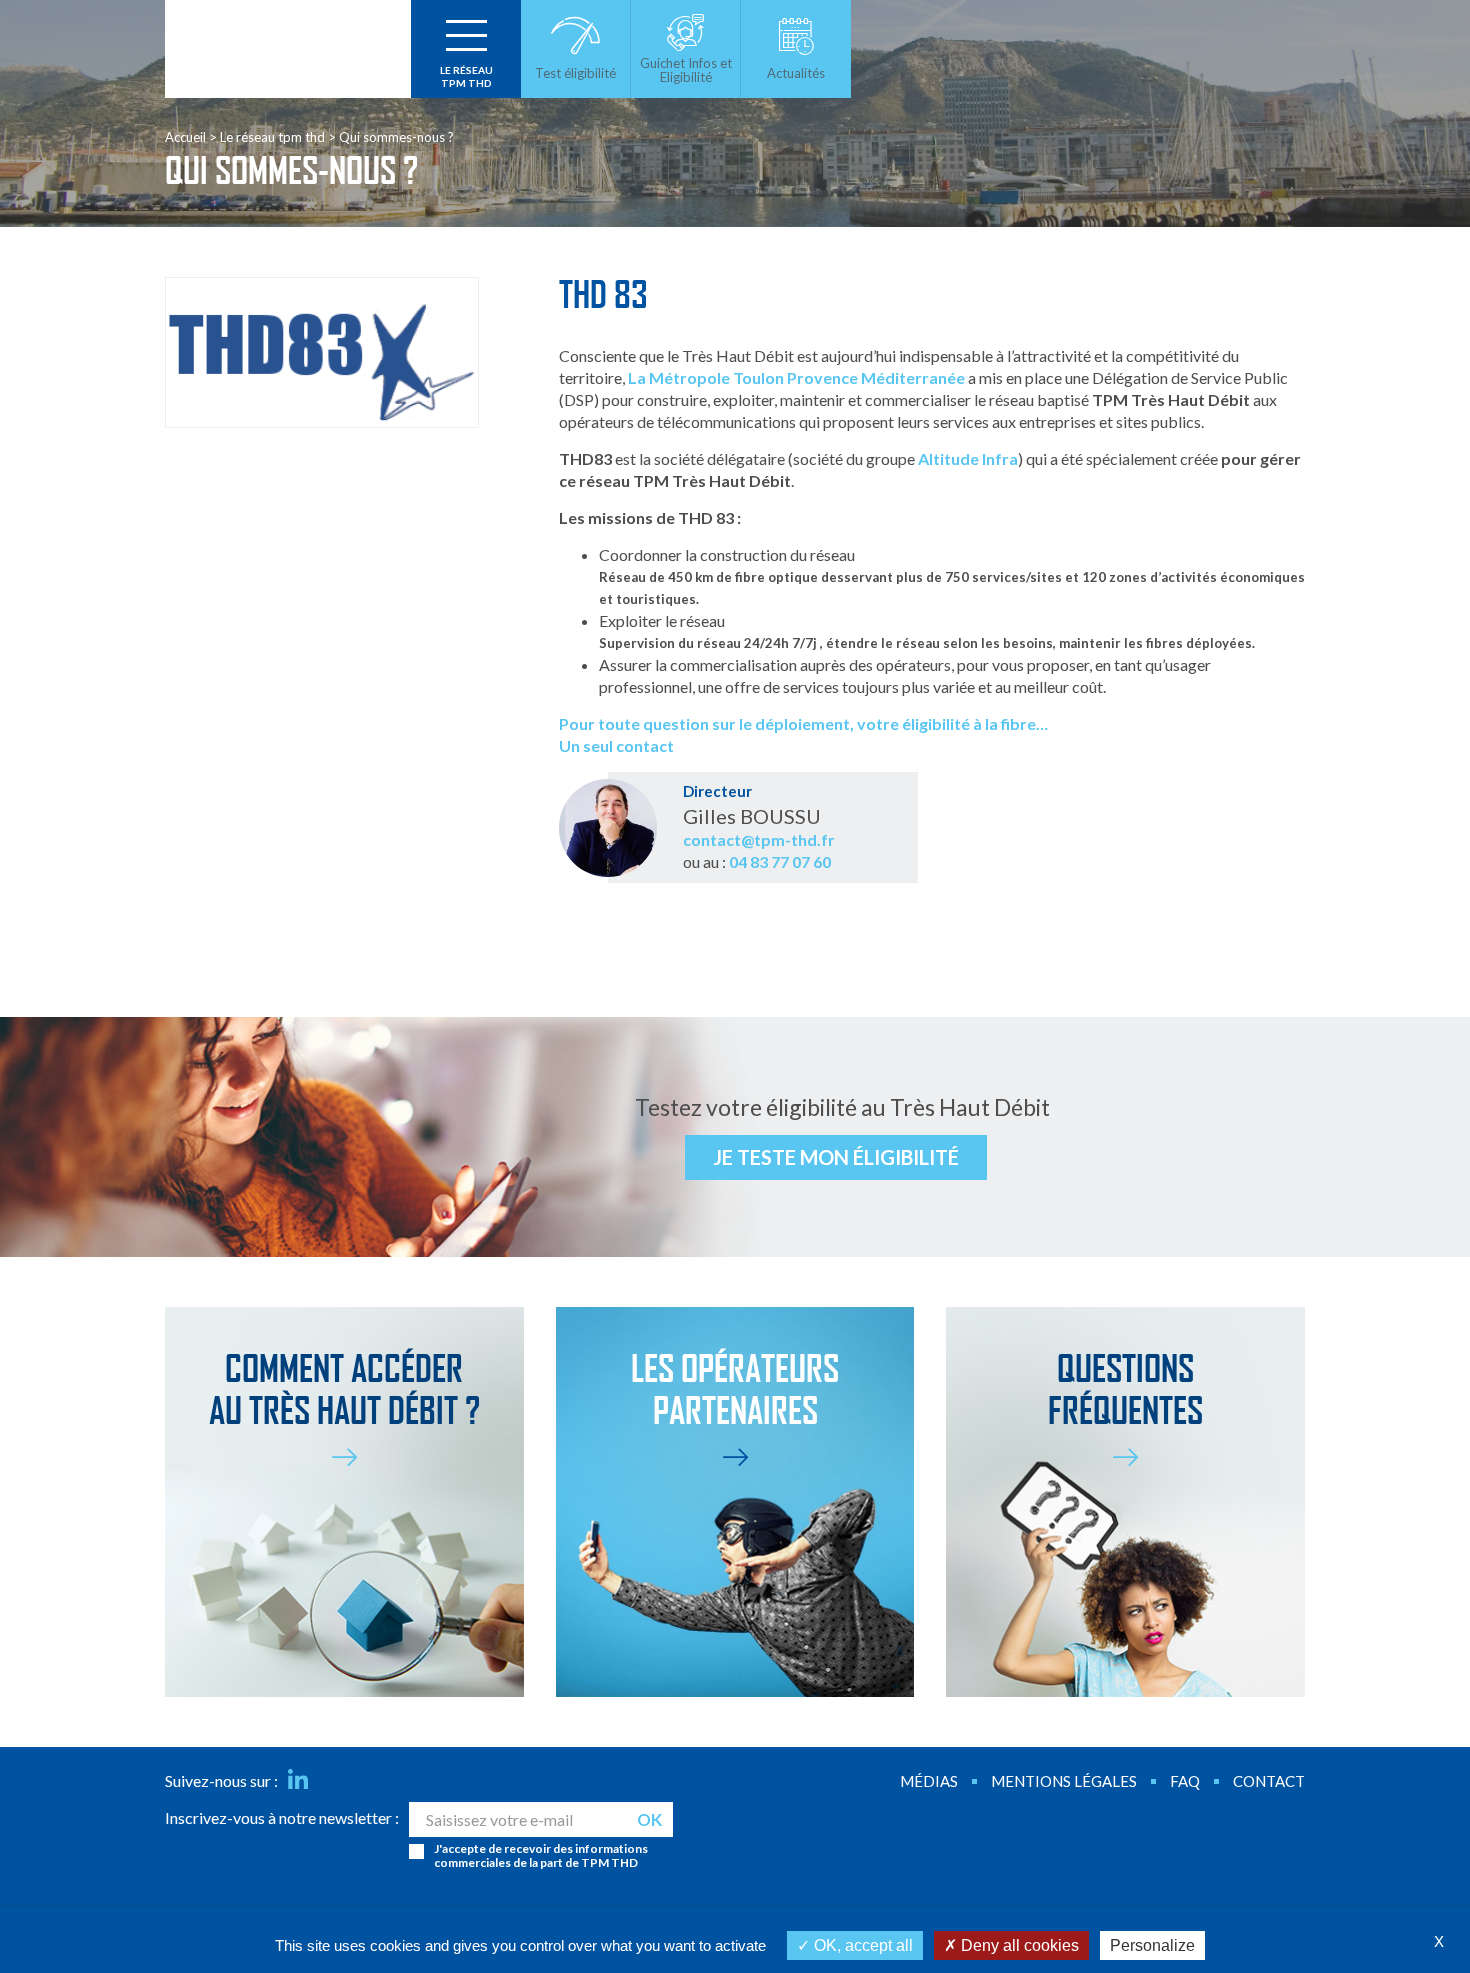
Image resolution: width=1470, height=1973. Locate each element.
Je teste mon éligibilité (836, 1157)
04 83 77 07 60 (780, 861)
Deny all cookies (1018, 1945)
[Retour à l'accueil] (288, 49)
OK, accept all (861, 1945)
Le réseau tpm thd (272, 137)
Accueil (185, 137)
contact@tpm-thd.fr (759, 839)
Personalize (1152, 1945)
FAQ (1185, 1781)
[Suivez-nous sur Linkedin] (298, 1781)
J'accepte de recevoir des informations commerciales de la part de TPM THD (541, 1856)
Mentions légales (1064, 1781)
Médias (929, 1781)
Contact (1269, 1781)
